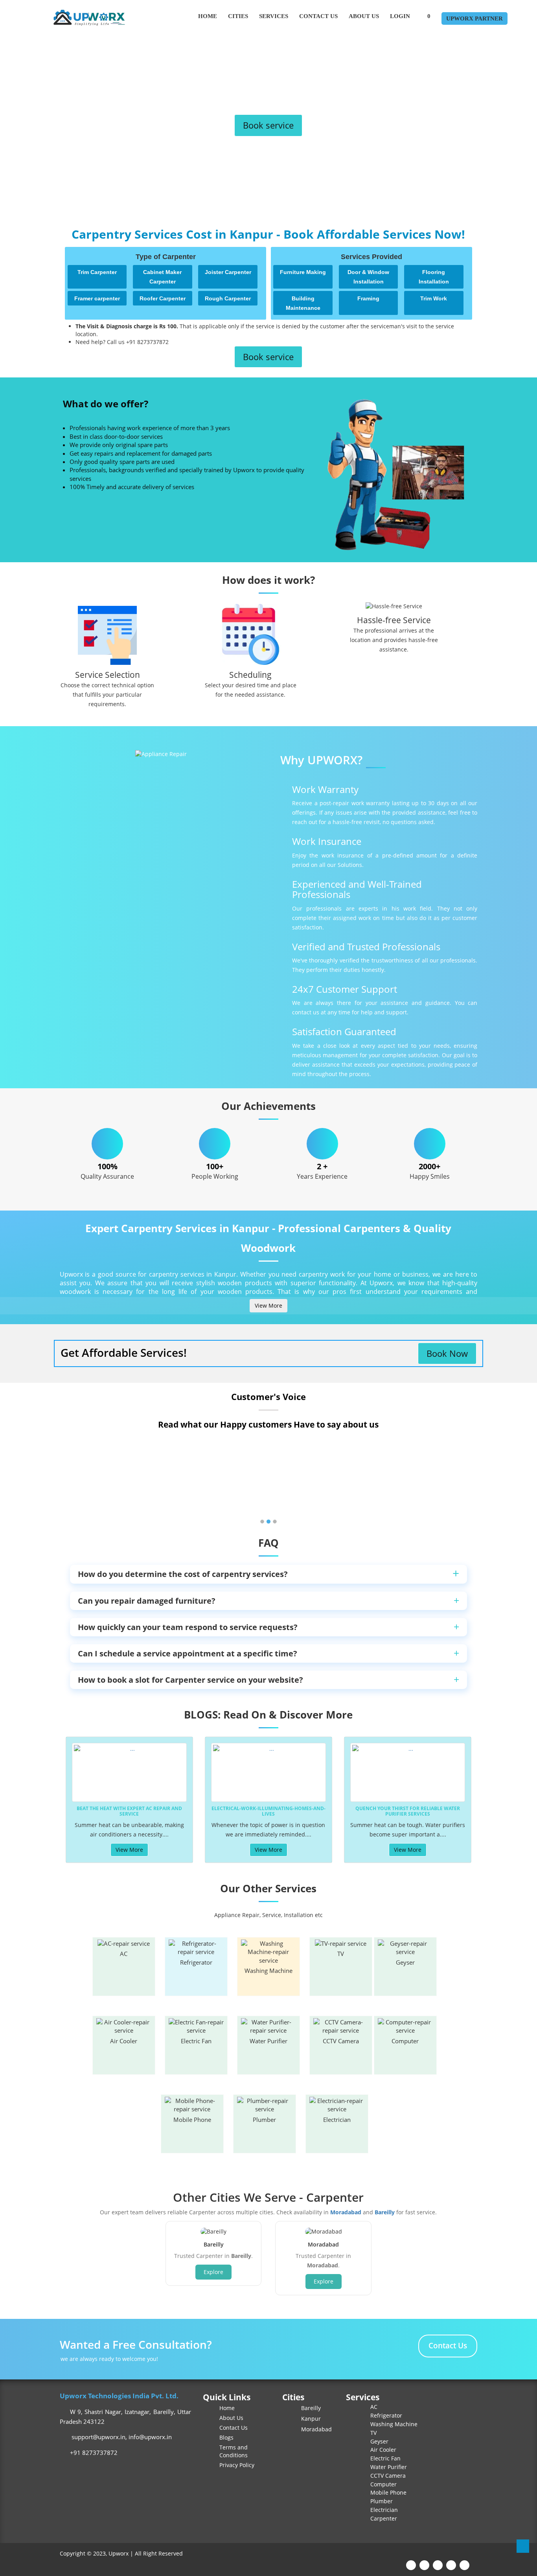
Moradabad (346, 2212)
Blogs (226, 2437)
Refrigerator (196, 1962)
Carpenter (384, 2518)
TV (341, 1954)
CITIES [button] (238, 16)
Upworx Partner (474, 18)
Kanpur (310, 2419)
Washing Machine (268, 1971)
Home (208, 16)
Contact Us (318, 16)
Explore (213, 2272)
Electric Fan (196, 2041)
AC (124, 1954)
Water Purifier (268, 2041)
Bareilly (385, 2212)
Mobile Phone (192, 2120)
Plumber (264, 2120)
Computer (405, 2041)
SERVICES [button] (274, 16)
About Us (364, 16)
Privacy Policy (237, 2465)
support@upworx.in (98, 2437)
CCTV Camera (341, 2041)
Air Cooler (124, 2041)
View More (268, 1305)
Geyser (405, 1962)
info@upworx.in (150, 2437)
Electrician (337, 2120)
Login (400, 16)
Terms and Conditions (234, 2451)
